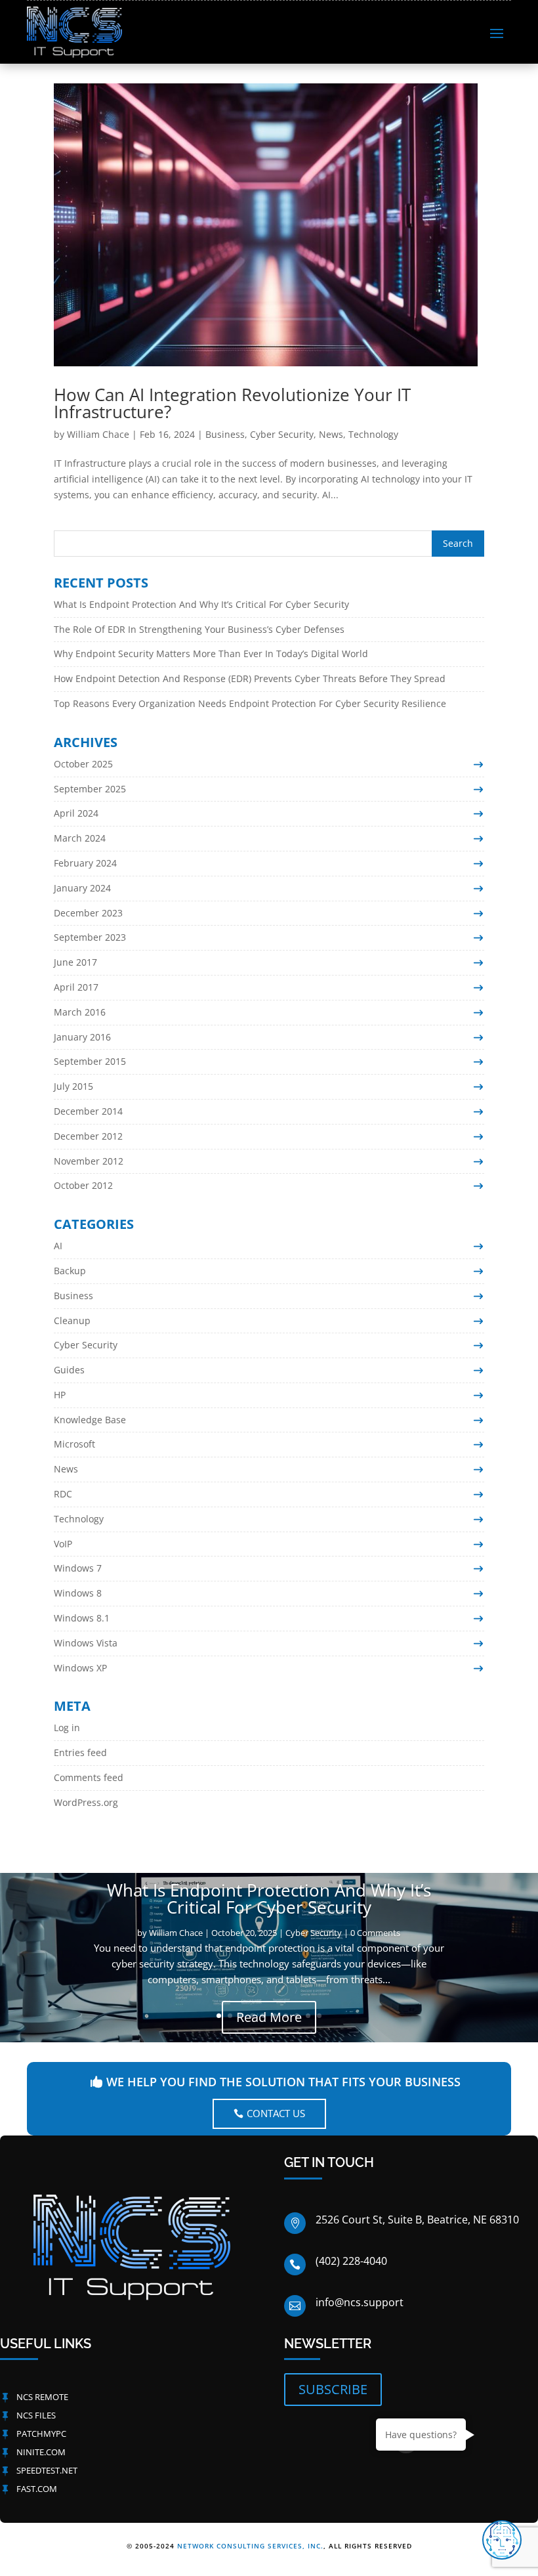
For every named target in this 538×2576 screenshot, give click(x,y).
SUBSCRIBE (333, 2389)
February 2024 (85, 863)
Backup (70, 1271)
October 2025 (83, 764)
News (331, 434)
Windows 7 (78, 1568)
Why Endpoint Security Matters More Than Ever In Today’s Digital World (211, 654)
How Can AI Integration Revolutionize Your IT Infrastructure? (232, 403)
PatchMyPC (41, 2434)
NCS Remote (42, 2397)
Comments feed (89, 1777)
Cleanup (72, 1320)
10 (319, 2016)
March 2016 (80, 1012)
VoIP (63, 1544)
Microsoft (74, 1444)
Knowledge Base (90, 1420)
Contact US (276, 2113)
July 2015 (73, 1086)
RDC (63, 1494)
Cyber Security (282, 434)
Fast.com (37, 2489)
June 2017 (75, 962)
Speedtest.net (47, 2470)
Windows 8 (78, 1593)
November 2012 (89, 1161)
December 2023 (88, 913)
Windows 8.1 (82, 1618)
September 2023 (90, 937)
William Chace (98, 434)
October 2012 (83, 1185)
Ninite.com (41, 2452)
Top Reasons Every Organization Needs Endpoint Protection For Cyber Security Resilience (250, 703)
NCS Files (36, 2415)
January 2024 (82, 888)
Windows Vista (86, 1643)
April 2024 (76, 813)
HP (60, 1395)
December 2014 (88, 1111)
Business (225, 434)
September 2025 (90, 789)
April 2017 (76, 987)
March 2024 (80, 838)
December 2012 (88, 1136)
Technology (373, 434)
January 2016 (82, 1037)
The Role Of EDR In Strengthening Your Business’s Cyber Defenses (199, 629)
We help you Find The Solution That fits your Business (283, 2082)
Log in (67, 1728)
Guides (69, 1370)
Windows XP (80, 1668)
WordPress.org (86, 1802)
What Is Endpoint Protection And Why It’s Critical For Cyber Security (201, 604)
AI (58, 1246)
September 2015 (90, 1061)
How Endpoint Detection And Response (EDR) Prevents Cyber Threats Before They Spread (250, 678)
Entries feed (80, 1752)
